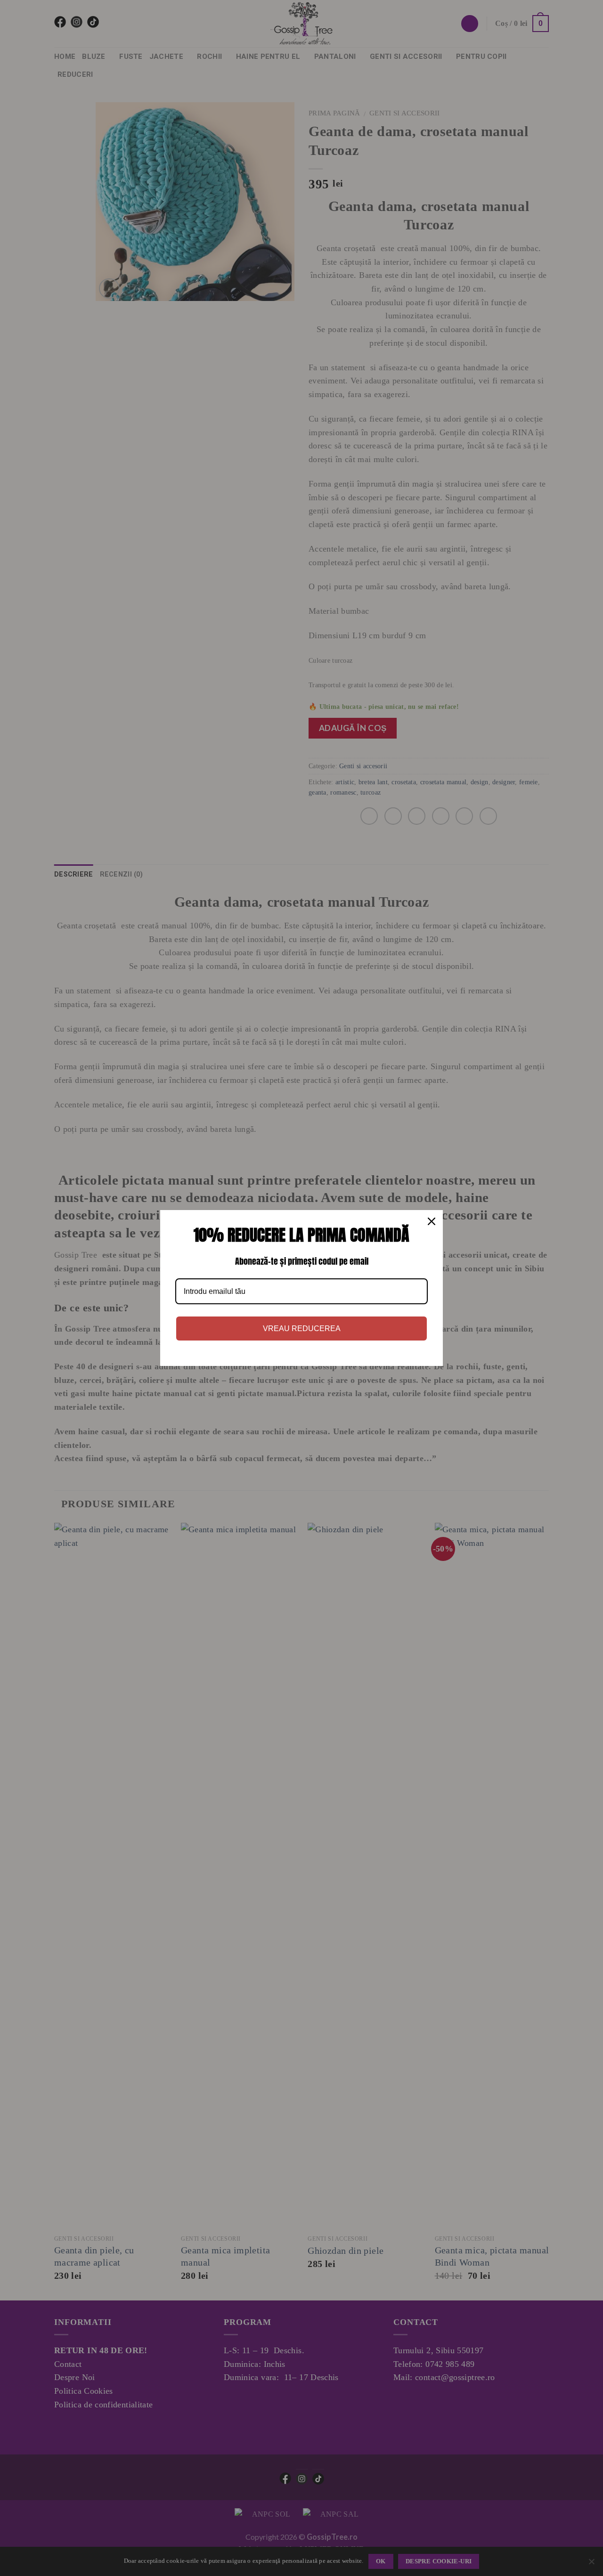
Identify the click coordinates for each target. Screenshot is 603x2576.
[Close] (432, 1221)
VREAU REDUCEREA (302, 1329)
